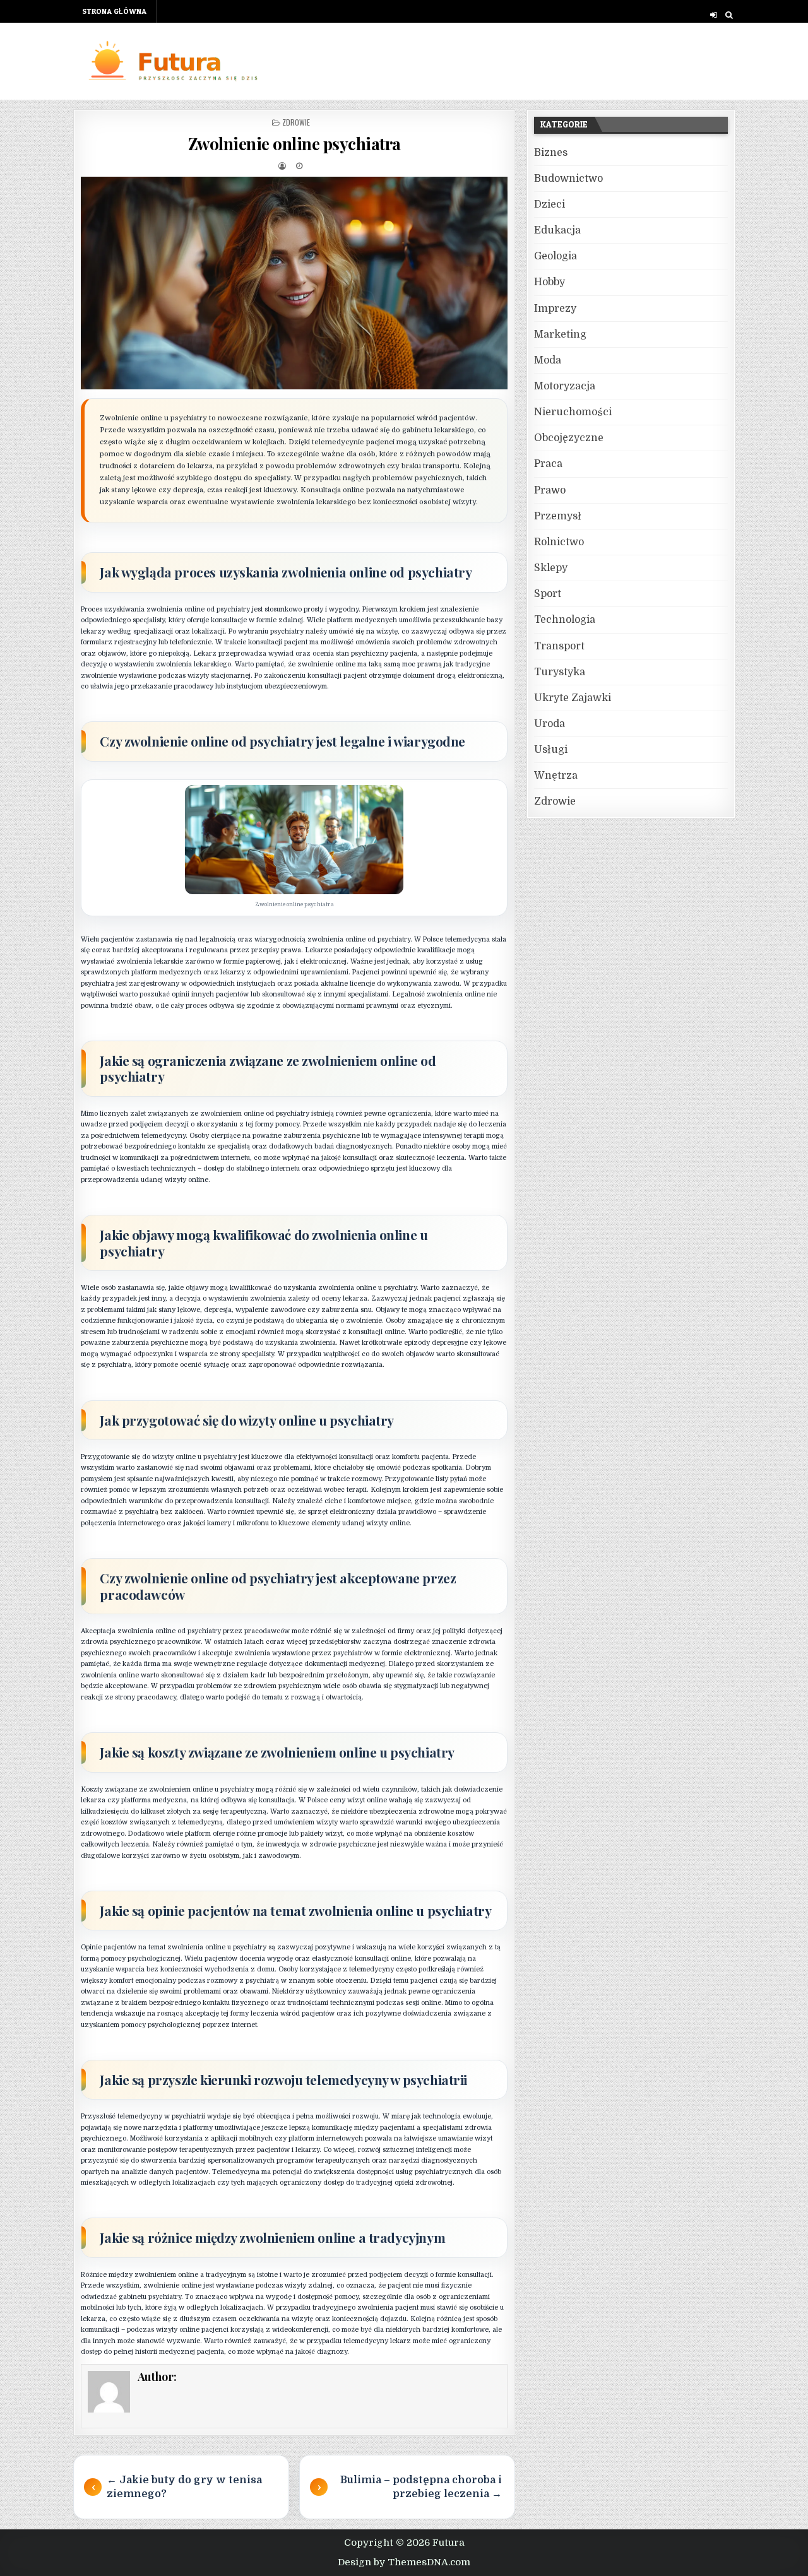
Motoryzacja (565, 386)
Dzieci (550, 204)
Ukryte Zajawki (573, 698)
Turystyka (560, 672)
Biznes (551, 153)
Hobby (550, 282)
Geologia (555, 256)
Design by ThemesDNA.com (404, 2562)
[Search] (729, 15)
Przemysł (558, 516)
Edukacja (557, 230)
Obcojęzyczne (569, 438)
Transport (559, 646)
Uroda (550, 724)
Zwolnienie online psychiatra (294, 144)
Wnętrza (556, 776)
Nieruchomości (573, 412)
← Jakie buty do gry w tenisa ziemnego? (184, 2487)
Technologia (565, 620)
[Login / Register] (714, 15)
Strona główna (114, 11)
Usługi (551, 750)
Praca (548, 464)
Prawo (550, 490)
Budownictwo (568, 179)
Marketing (560, 334)
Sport (548, 594)
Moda (548, 360)
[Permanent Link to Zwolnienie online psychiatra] (294, 283)
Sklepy (551, 568)
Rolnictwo (559, 542)
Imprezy (555, 309)
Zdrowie (296, 122)
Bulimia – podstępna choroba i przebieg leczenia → (421, 2487)
